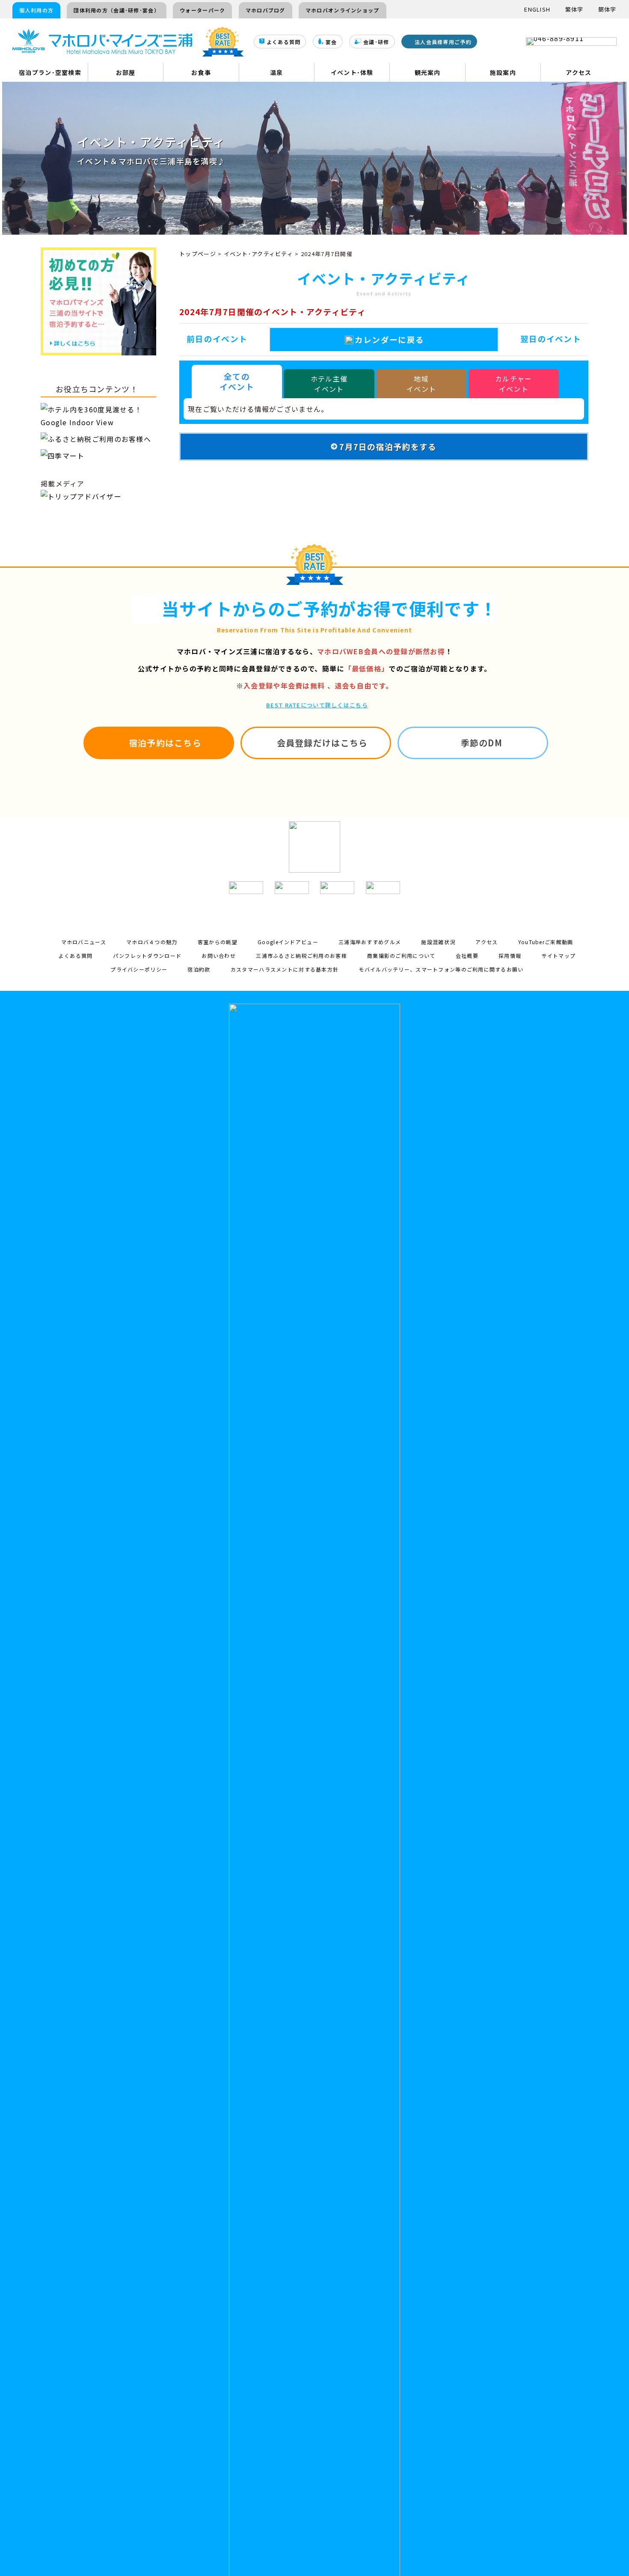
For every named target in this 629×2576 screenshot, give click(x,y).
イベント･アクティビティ (258, 254)
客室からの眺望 (218, 942)
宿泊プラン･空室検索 (50, 72)
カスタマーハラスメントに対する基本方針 (285, 969)
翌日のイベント (551, 338)
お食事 (201, 72)
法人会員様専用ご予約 (443, 42)
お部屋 (126, 72)
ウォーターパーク (202, 10)
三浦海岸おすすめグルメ (370, 942)
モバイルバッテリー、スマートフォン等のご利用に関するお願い (441, 969)
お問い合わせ (219, 956)
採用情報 (510, 956)
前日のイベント (217, 338)
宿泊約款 (199, 969)
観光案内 (428, 72)
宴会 (331, 42)
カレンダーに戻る (389, 339)
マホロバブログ (266, 10)
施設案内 (503, 72)
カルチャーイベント (513, 384)
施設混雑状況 (438, 942)
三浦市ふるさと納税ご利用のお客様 (301, 956)
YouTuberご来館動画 (546, 942)
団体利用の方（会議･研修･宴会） (116, 10)
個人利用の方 (36, 10)
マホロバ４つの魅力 (152, 942)
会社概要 (467, 956)
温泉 (277, 72)
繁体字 (574, 9)
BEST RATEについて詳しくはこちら (317, 705)
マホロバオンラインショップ (343, 10)
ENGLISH (537, 9)
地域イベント (421, 384)
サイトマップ (559, 956)
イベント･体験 (352, 72)
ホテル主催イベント (329, 384)
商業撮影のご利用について (401, 956)
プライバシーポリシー (139, 969)
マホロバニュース (84, 942)
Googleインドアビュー (288, 942)
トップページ (198, 254)
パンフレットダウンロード (147, 956)
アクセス (579, 72)
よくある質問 (284, 42)
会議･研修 (376, 42)
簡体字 (607, 9)
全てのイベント (237, 381)
